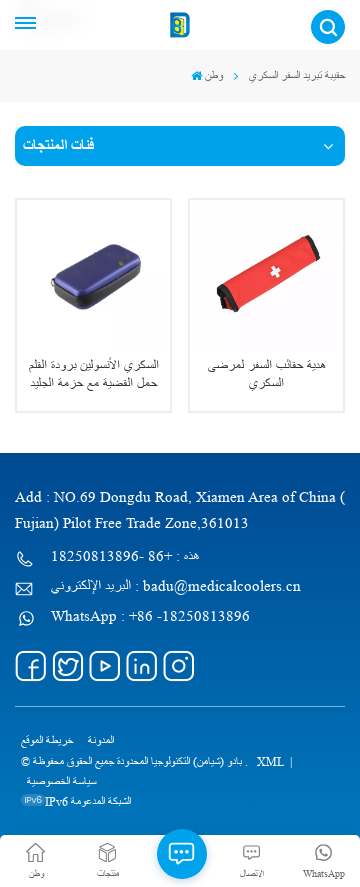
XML (270, 761)
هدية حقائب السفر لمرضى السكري (267, 374)
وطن (214, 75)
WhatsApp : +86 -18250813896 (150, 616)
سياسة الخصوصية (61, 781)
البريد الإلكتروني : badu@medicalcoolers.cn (176, 586)
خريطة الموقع (47, 740)
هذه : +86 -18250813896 (125, 556)
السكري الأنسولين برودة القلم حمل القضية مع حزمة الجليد (94, 374)
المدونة (101, 740)
